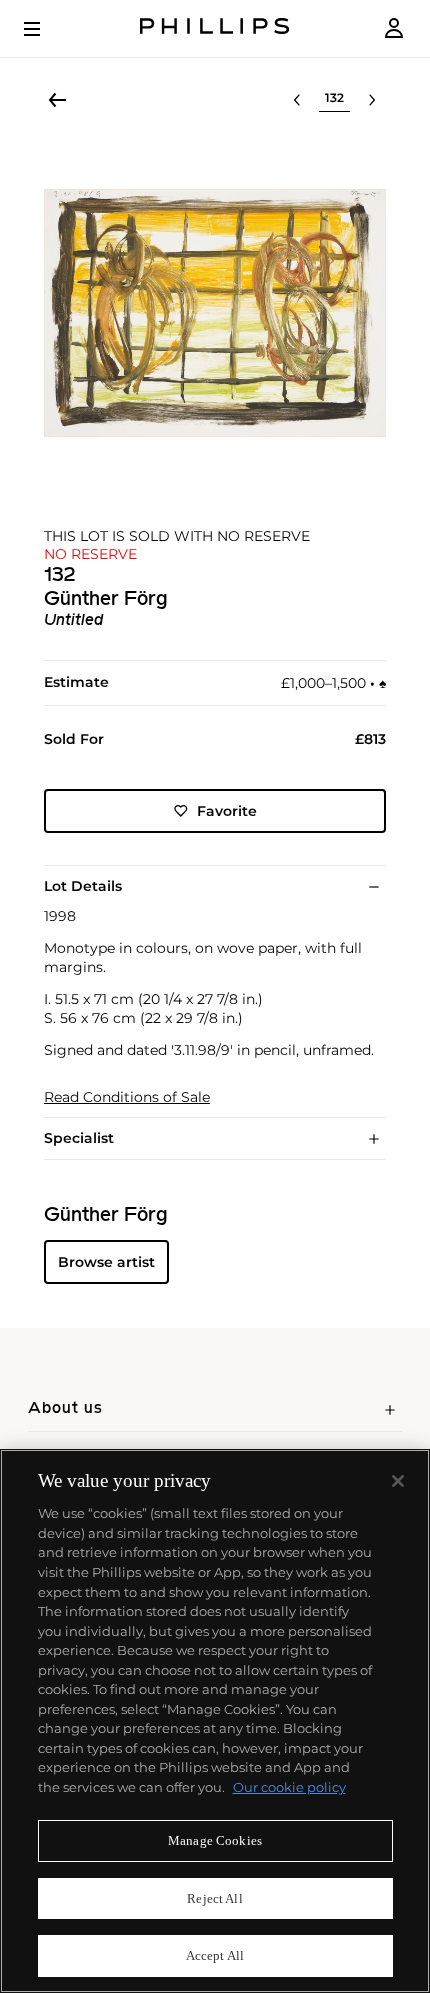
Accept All (215, 1955)
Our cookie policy (289, 1787)
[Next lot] (372, 100)
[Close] (398, 1481)
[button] (215, 313)
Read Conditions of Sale (127, 1097)
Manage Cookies (215, 1840)
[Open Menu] (46, 29)
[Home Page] (215, 28)
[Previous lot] (297, 100)
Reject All (214, 1898)
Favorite (227, 811)
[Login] (394, 28)
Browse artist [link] (106, 1262)
